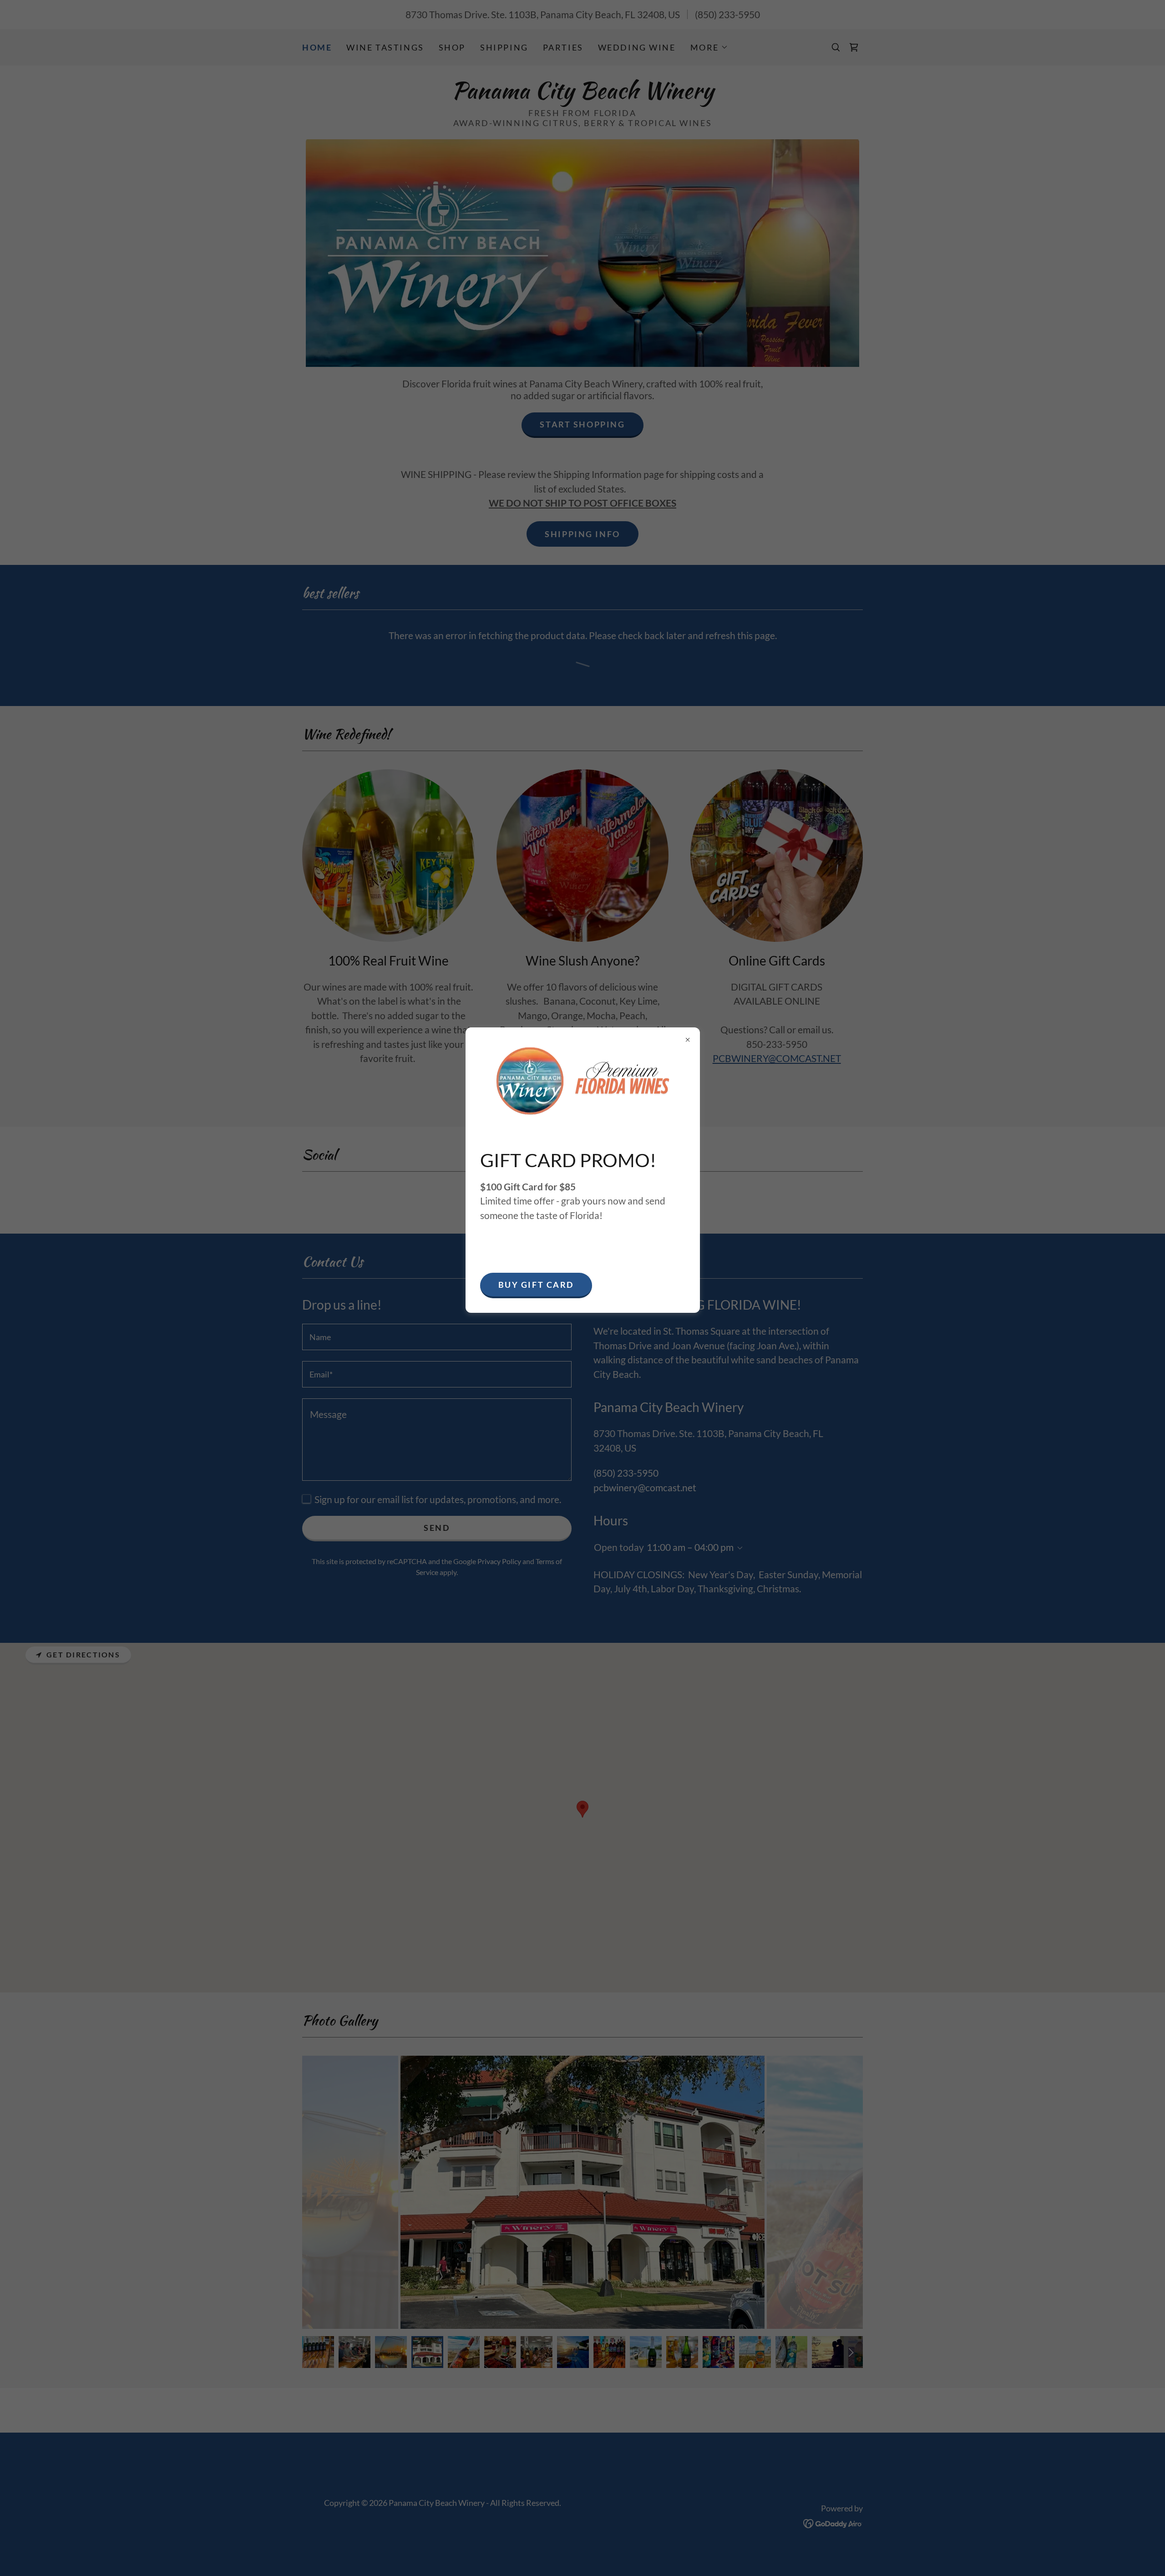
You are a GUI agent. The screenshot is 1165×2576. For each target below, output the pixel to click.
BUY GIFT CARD (536, 1285)
